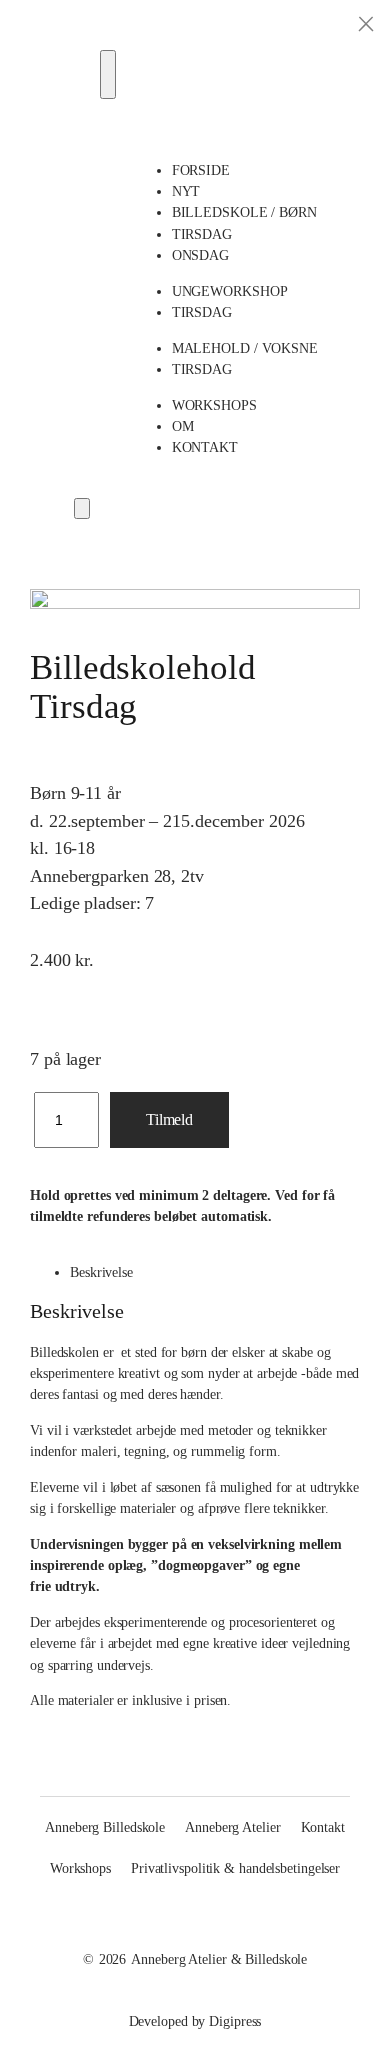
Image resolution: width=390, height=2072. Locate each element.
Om (183, 426)
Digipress (235, 2021)
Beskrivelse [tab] (101, 1272)
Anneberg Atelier (232, 1827)
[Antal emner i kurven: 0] (82, 508)
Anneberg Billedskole (105, 1827)
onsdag (200, 255)
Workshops (214, 405)
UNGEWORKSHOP (230, 291)
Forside (201, 170)
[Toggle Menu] (108, 74)
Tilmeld (169, 1119)
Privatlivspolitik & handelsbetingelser (235, 1868)
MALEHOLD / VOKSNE (245, 348)
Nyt (186, 191)
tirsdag (202, 234)
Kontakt (205, 447)
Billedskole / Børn (244, 212)
